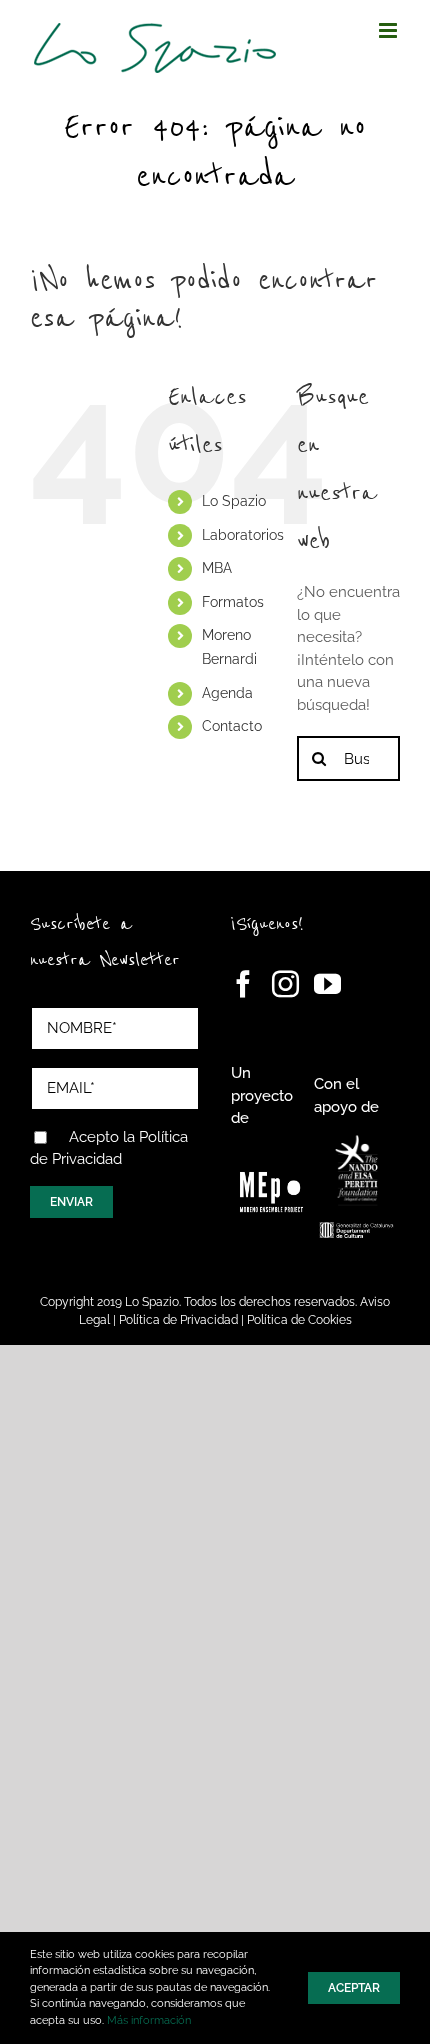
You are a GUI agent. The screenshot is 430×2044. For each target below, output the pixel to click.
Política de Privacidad (178, 1320)
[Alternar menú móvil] (389, 30)
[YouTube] (327, 983)
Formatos (233, 602)
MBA (217, 568)
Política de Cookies (299, 1320)
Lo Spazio (234, 501)
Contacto (232, 726)
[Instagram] (285, 983)
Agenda (227, 693)
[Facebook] (243, 983)
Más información (149, 2020)
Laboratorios (243, 535)
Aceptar (354, 1988)
